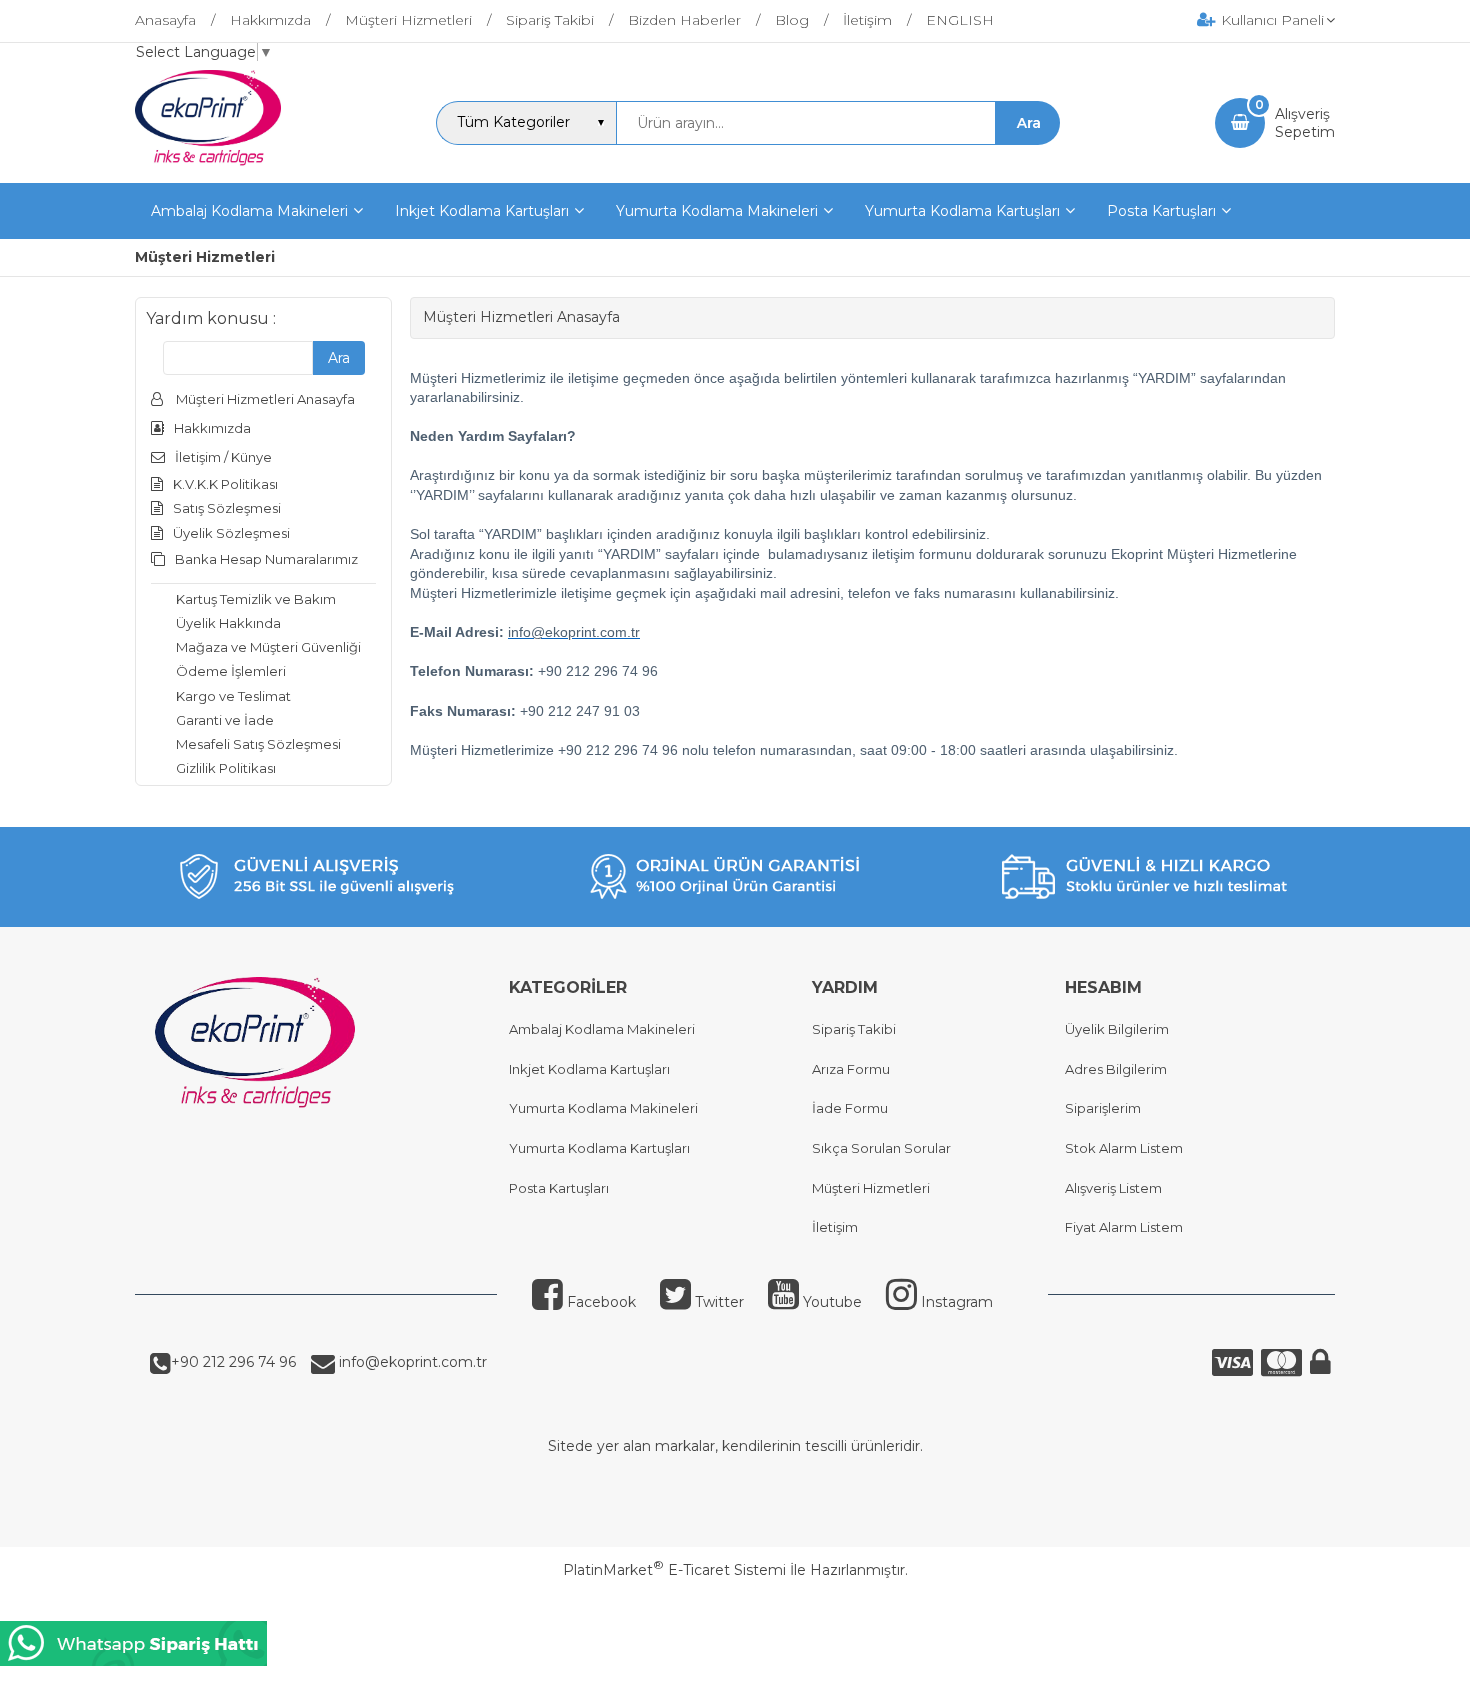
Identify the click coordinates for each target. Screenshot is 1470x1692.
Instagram (957, 1302)
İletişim (835, 1227)
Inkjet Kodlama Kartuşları (589, 1069)
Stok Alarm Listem (1124, 1148)
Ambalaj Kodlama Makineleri (602, 1029)
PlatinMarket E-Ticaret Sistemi (674, 1570)
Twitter (719, 1302)
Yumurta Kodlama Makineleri (603, 1108)
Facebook (601, 1302)
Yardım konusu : (211, 318)
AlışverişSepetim (1305, 123)
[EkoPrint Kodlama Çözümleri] (208, 165)
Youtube (832, 1302)
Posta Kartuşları (559, 1188)
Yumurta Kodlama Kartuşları (599, 1148)
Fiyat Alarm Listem (1124, 1227)
